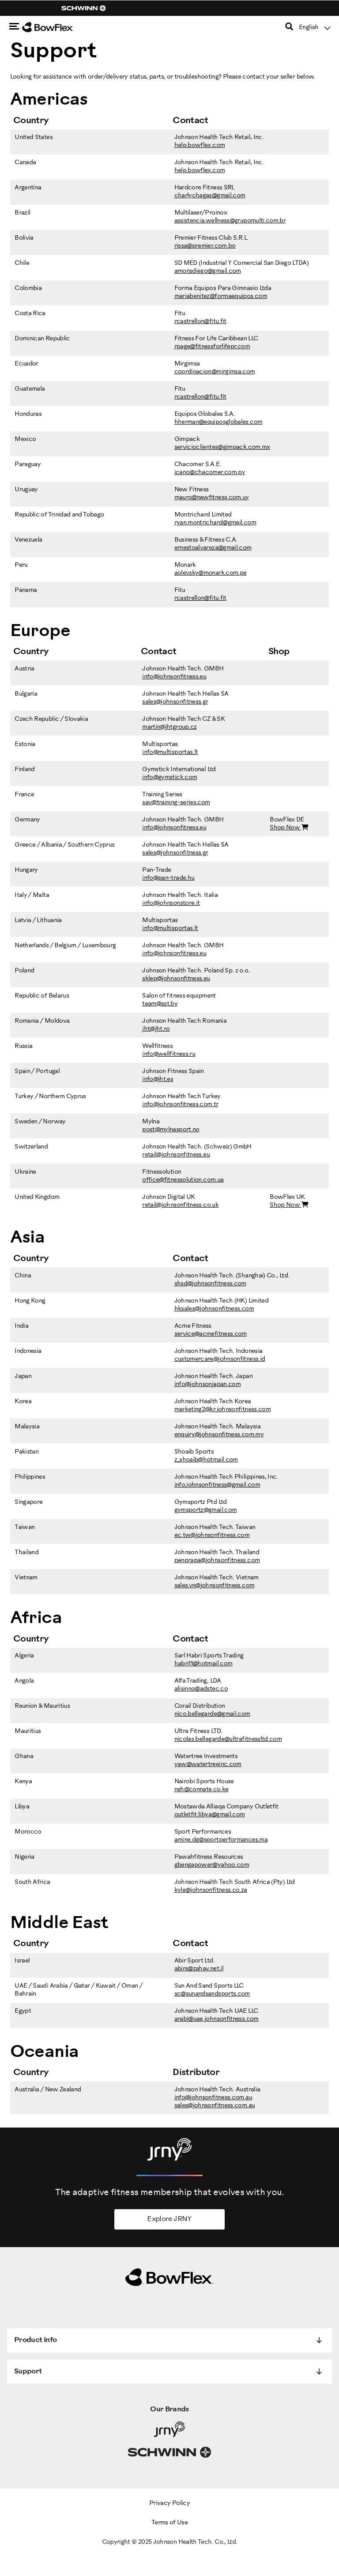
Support (28, 2371)
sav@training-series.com (176, 803)
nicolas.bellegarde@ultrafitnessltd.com (228, 1739)
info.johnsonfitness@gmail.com (217, 1485)
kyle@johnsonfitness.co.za (211, 1890)
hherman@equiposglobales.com (218, 422)
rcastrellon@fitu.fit (200, 322)
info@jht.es (158, 1079)
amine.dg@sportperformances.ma (221, 1840)
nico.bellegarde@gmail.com (212, 1714)
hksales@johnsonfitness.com (214, 1309)
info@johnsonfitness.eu (174, 677)
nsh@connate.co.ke (202, 1790)
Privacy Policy (169, 2503)
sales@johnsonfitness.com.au (215, 2106)
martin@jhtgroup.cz (169, 727)
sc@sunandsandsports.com (212, 1994)
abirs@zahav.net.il (199, 1969)
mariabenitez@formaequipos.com (221, 296)
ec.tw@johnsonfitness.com (212, 1535)
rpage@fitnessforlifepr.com (212, 347)
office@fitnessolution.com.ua (183, 1180)
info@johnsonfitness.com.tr (180, 1105)
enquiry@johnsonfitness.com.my (219, 1435)
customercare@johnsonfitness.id (220, 1359)
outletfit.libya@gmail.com (210, 1815)
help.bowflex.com (200, 145)
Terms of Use (169, 2523)
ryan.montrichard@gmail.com (215, 523)
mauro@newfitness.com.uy (212, 498)
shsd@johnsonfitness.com (210, 1284)
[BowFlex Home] (57, 27)
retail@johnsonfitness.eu (176, 1155)
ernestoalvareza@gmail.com (213, 548)
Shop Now (285, 828)
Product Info (35, 2340)
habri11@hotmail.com (203, 1664)
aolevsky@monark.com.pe (211, 573)
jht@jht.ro (156, 1029)
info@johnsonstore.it (171, 903)
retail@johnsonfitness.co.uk (180, 1205)
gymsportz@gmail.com (206, 1510)
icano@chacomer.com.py (210, 473)
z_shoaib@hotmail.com (206, 1460)
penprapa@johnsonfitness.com (217, 1561)
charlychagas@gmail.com (210, 196)
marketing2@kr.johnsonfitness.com (223, 1410)
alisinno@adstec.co (201, 1689)
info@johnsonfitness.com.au (213, 2098)
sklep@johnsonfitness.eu (176, 979)
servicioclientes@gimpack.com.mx (222, 447)
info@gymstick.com (169, 778)
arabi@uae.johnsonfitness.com (217, 2019)
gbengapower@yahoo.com (212, 1865)
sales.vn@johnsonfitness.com (215, 1586)
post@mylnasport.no (171, 1130)
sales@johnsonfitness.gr (175, 702)
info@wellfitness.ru (169, 1054)
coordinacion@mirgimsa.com (215, 372)
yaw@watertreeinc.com (208, 1764)
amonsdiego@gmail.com (208, 271)
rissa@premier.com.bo (205, 246)
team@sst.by (160, 1004)
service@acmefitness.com (211, 1334)
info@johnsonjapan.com (208, 1384)
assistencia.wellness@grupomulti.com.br (230, 221)
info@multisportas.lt (170, 752)
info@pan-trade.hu (168, 878)
